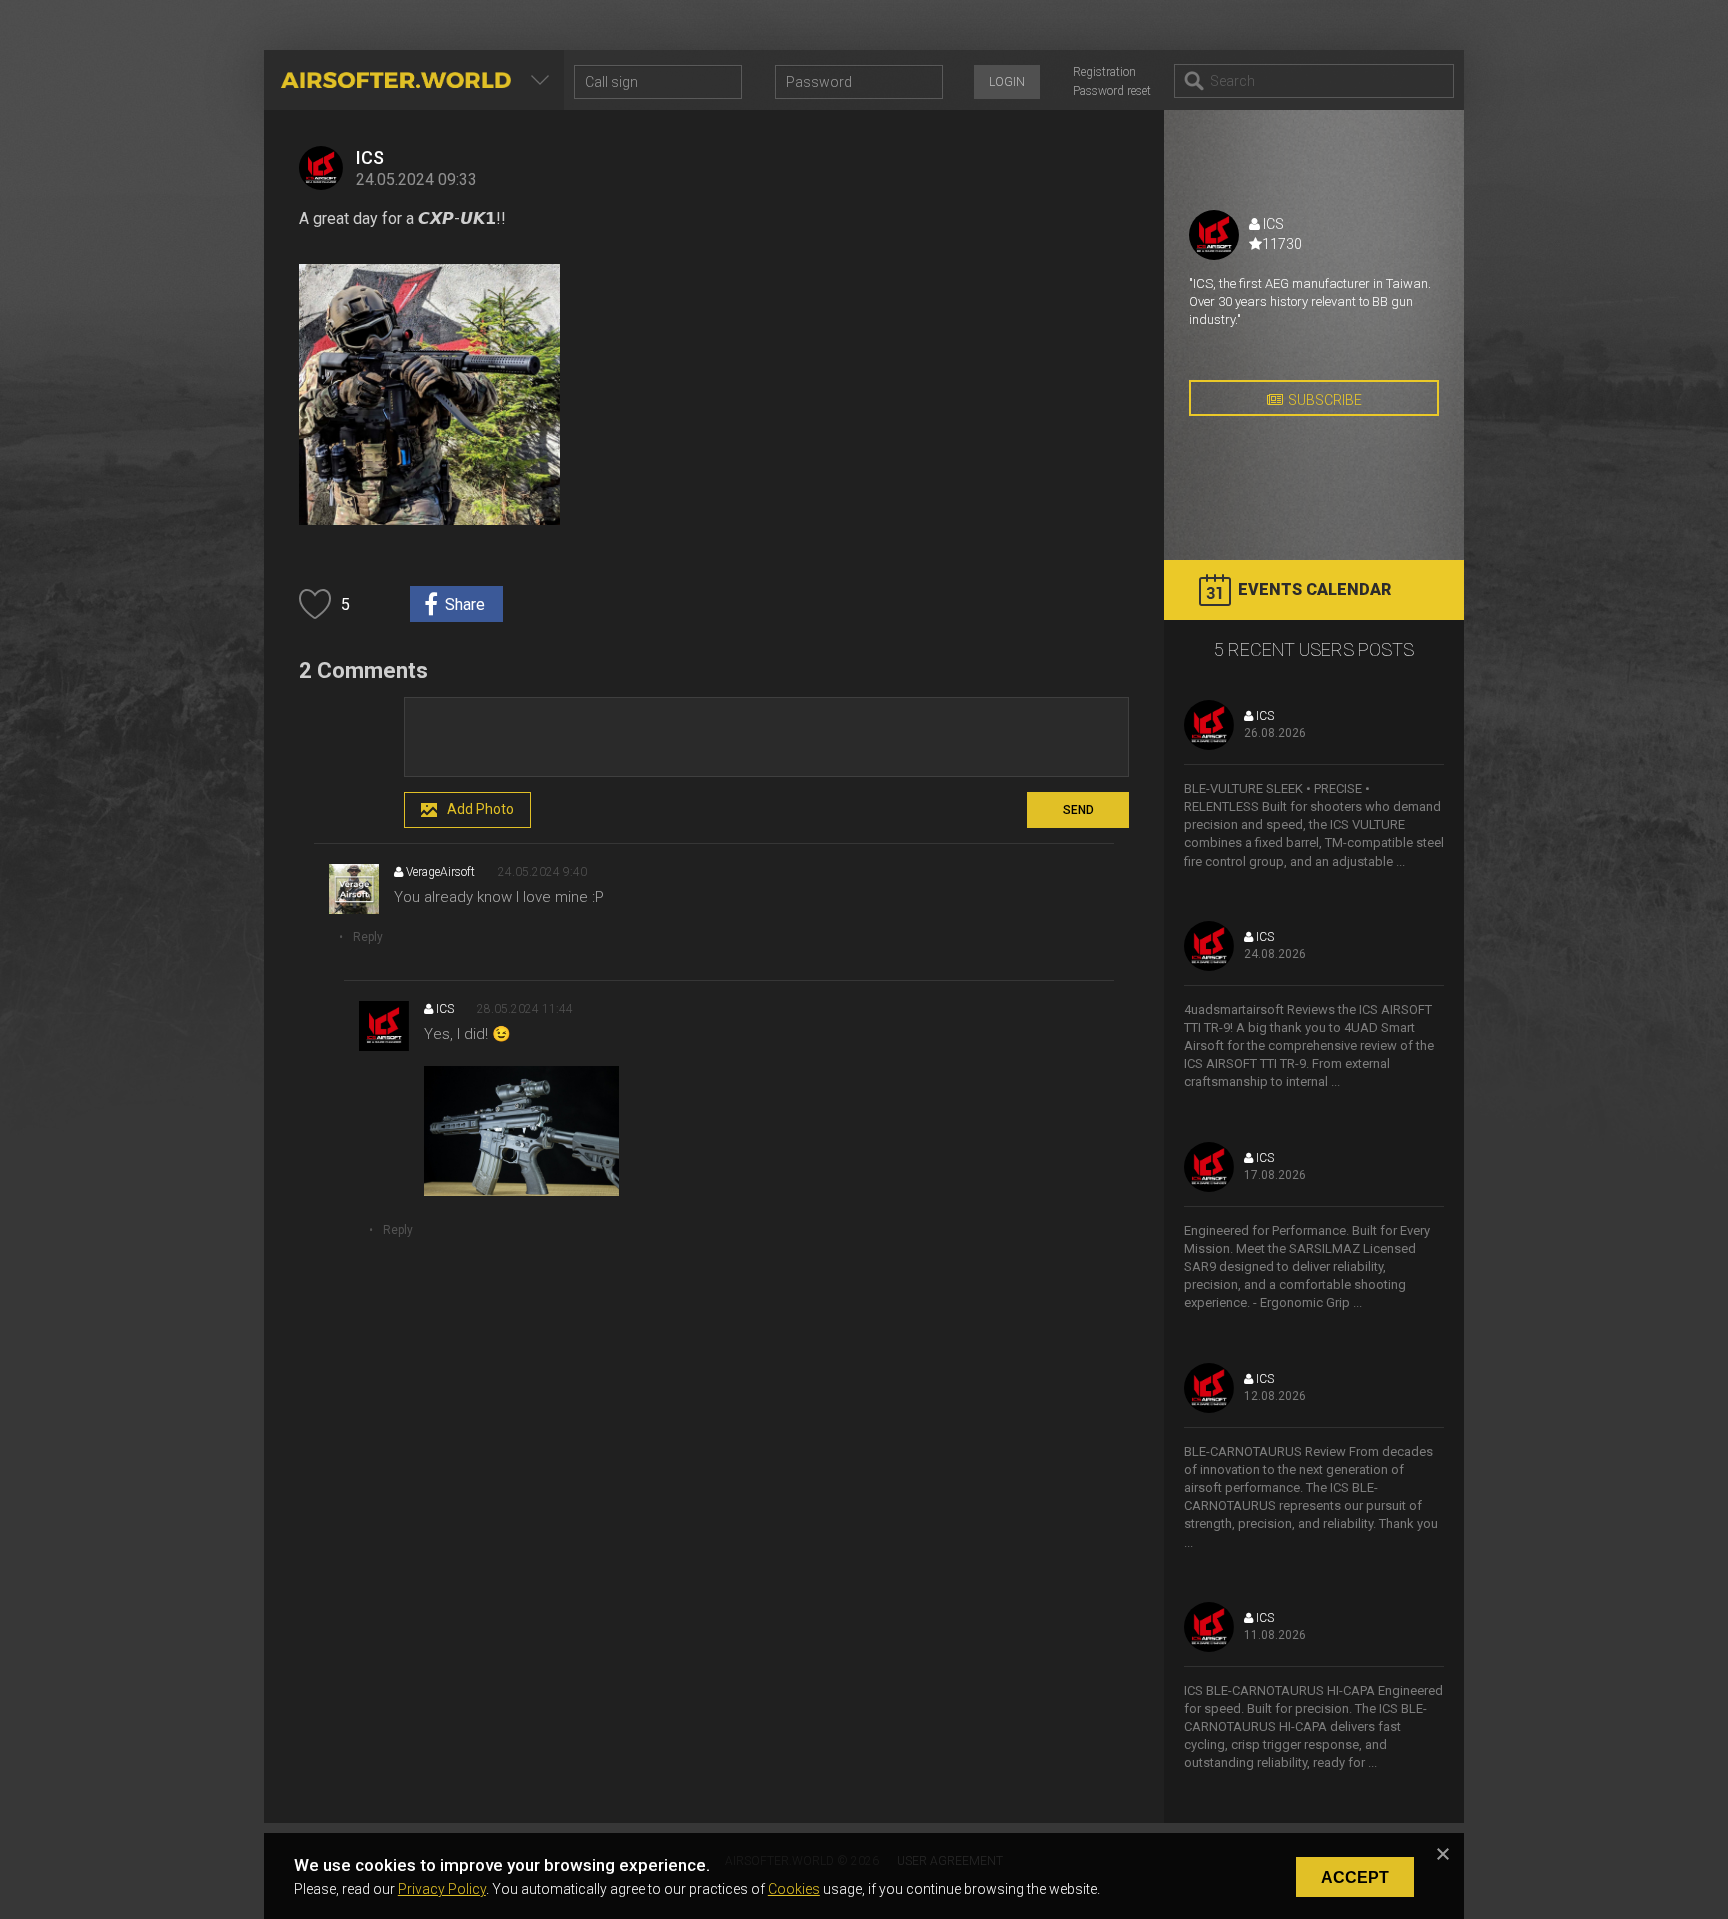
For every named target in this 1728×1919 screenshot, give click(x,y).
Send (1078, 810)
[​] (766, 737)
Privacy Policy (442, 1889)
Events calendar (1314, 589)
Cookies (794, 1889)
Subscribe (1325, 400)
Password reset (1112, 91)
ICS (370, 157)
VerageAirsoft (439, 872)
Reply (368, 937)
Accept (1355, 1877)
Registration (1104, 72)
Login (1007, 82)
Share (465, 604)
